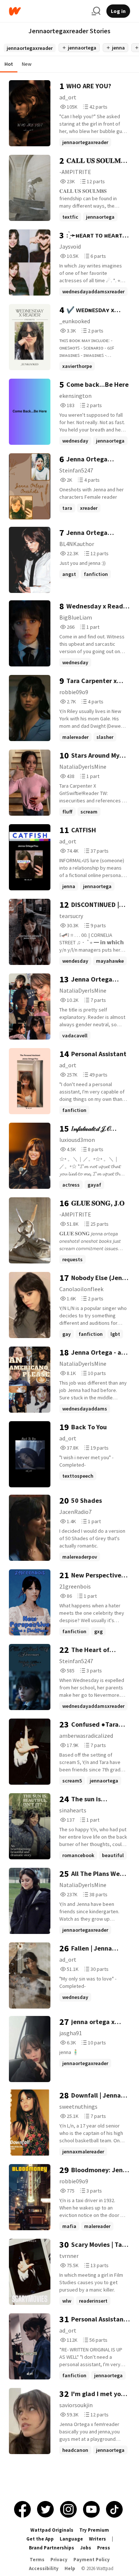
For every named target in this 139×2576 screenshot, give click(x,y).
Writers (97, 2539)
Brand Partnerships (52, 2548)
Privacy (59, 2560)
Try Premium (94, 2530)
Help (70, 2568)
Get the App (40, 2539)
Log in (118, 11)
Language (71, 2539)
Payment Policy (92, 2560)
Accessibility (44, 2568)
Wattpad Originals (52, 2530)
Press (104, 2548)
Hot (9, 64)
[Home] (47, 11)
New (27, 64)
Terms (37, 2560)
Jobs (86, 2548)
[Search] (96, 11)
